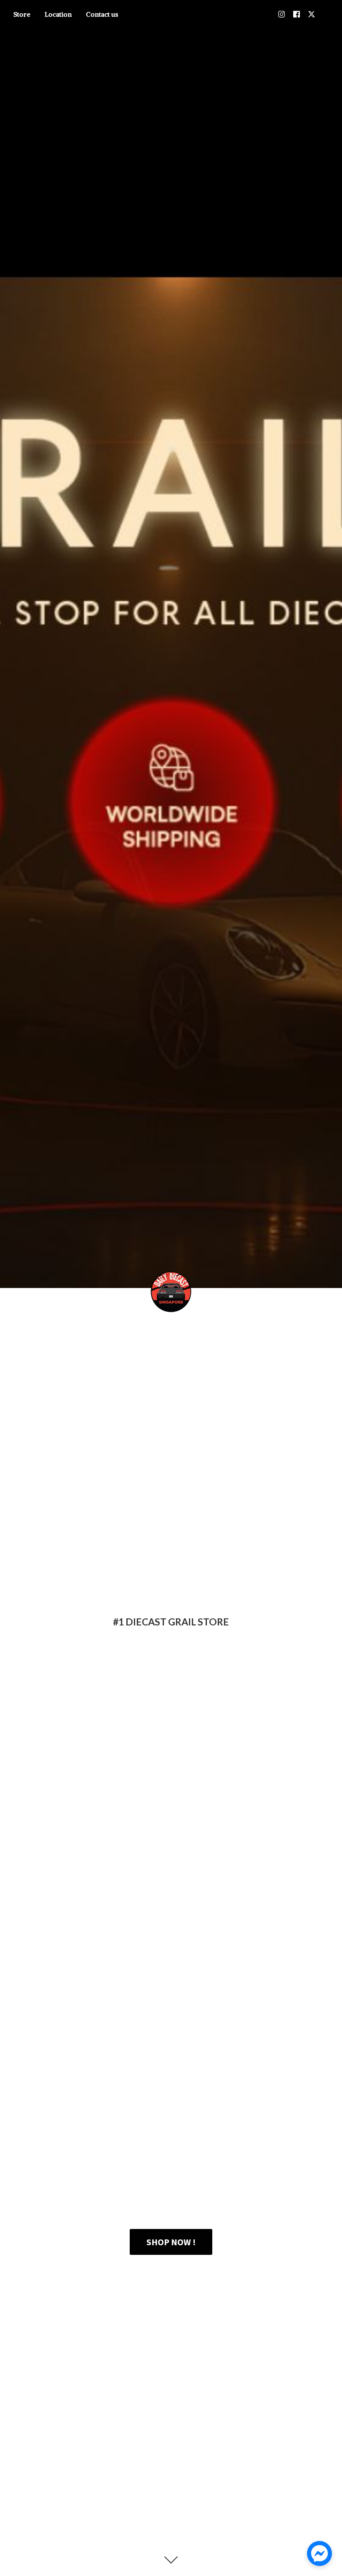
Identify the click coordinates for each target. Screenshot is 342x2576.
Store (22, 14)
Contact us (102, 14)
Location (58, 14)
